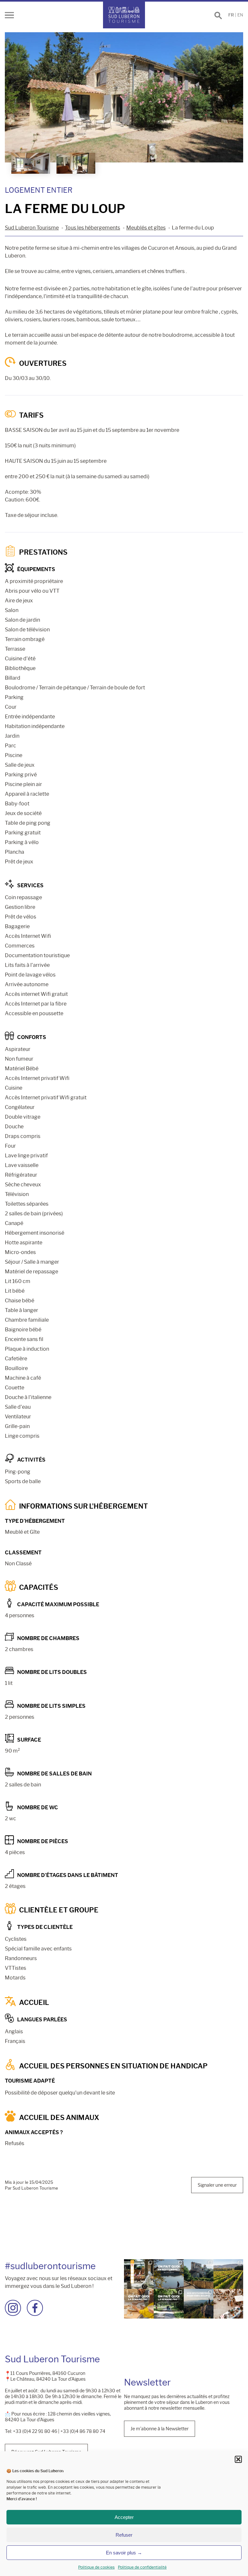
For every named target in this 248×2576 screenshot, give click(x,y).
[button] (238, 2459)
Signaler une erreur (217, 2185)
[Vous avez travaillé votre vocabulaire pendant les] (139, 2274)
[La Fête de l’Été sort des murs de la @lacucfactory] (228, 2304)
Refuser (124, 2535)
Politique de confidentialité (142, 2567)
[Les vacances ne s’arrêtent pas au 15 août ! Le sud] (169, 2304)
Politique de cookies (96, 2567)
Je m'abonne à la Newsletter (160, 2429)
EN (240, 15)
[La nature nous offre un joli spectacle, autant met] (199, 2304)
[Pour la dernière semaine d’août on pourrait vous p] (139, 2304)
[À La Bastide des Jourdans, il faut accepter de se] (199, 2274)
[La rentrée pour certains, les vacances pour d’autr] (169, 2274)
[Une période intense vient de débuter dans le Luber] (228, 2274)
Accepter (124, 2517)
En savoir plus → (124, 2553)
